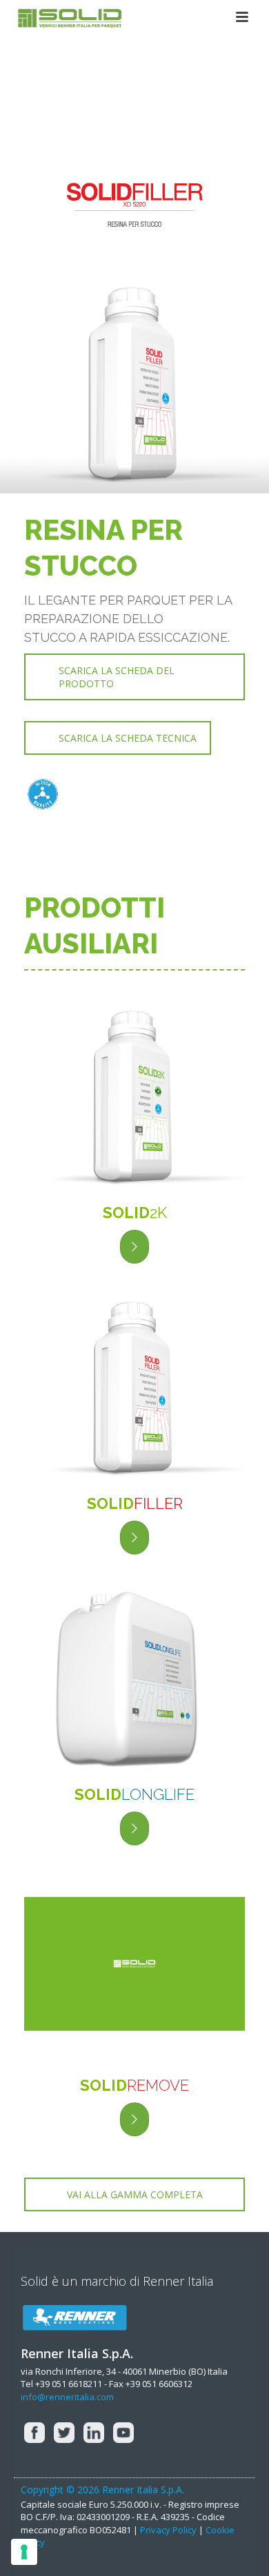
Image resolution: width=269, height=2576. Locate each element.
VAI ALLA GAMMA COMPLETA (135, 2194)
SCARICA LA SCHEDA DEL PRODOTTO (117, 677)
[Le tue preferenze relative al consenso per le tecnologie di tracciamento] (24, 2552)
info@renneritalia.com (67, 2397)
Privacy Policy (168, 2530)
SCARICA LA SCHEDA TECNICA (128, 738)
